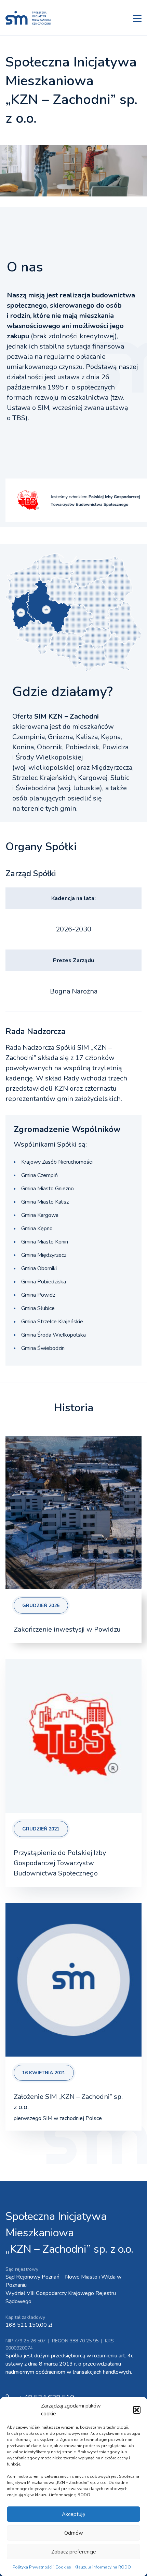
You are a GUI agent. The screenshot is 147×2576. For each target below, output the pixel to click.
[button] (137, 2410)
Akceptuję (73, 2514)
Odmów (74, 2533)
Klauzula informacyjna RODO (103, 2567)
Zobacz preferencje (74, 2552)
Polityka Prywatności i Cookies (42, 2567)
